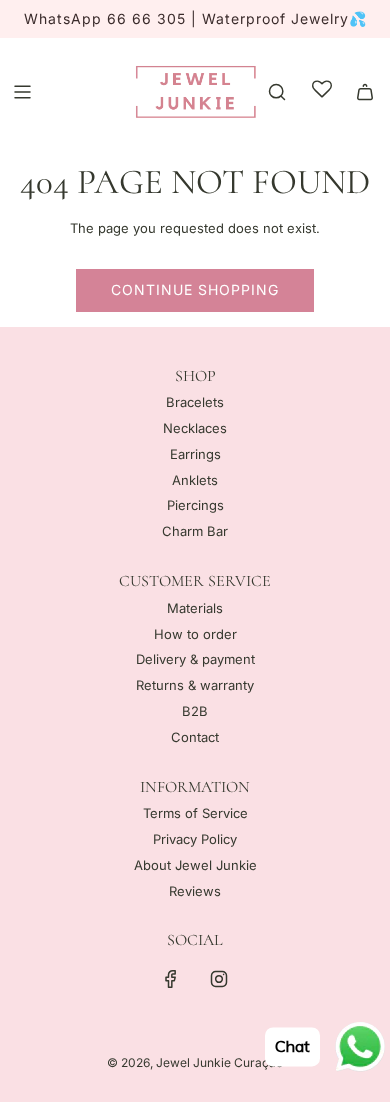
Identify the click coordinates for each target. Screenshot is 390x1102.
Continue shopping (195, 289)
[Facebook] (171, 979)
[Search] (277, 92)
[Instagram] (219, 979)
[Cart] (365, 92)
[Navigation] (22, 92)
